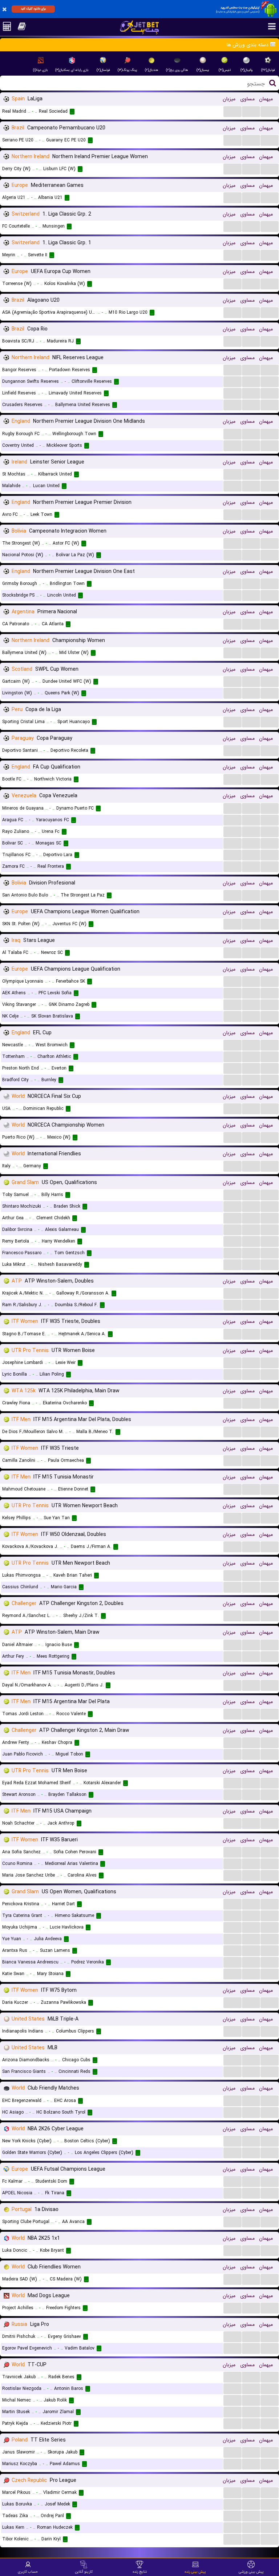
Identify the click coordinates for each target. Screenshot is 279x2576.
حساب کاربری (28, 2572)
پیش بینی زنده (195, 2572)
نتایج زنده (140, 2572)
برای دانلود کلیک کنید (33, 9)
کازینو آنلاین (84, 2572)
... (233, 111)
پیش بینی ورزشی (251, 2572)
